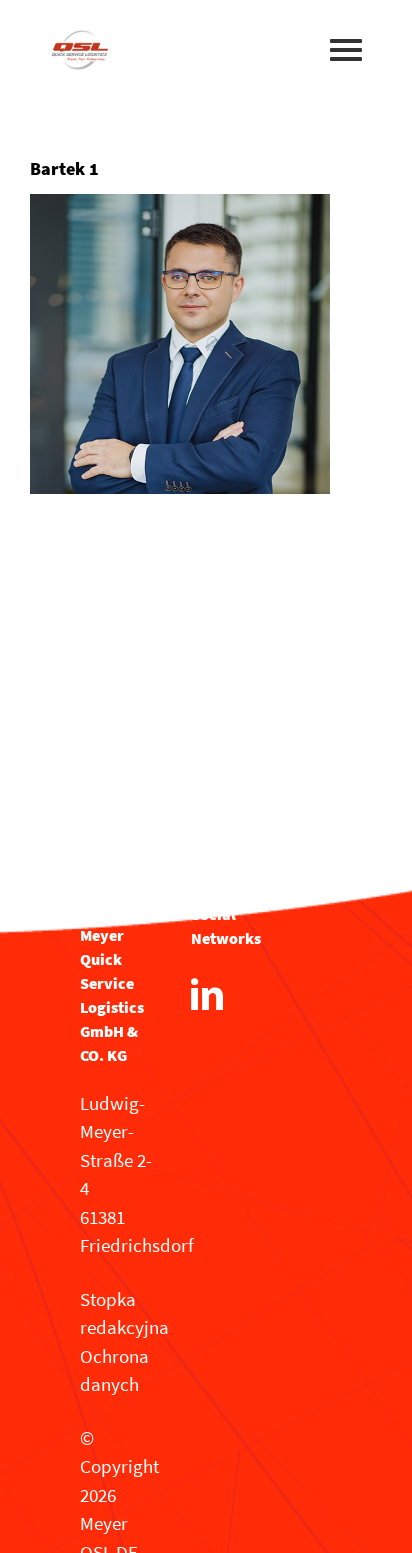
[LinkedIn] (207, 994)
